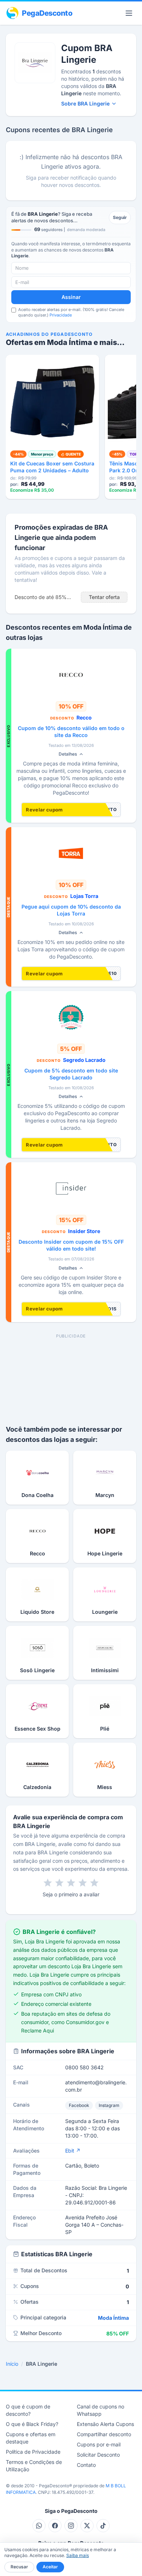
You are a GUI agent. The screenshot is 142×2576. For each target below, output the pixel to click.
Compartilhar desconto (104, 2434)
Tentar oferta (104, 597)
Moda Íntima (113, 2318)
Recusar (19, 2567)
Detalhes (68, 754)
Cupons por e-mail (99, 2444)
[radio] (48, 1883)
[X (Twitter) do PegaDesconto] (87, 2526)
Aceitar (50, 2567)
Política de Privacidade (33, 2452)
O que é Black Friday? (32, 2424)
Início (12, 2364)
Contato (86, 2465)
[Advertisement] (71, 1374)
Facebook (79, 2105)
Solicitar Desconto (98, 2455)
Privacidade (61, 315)
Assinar (71, 297)
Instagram (109, 2105)
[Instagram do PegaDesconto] (71, 2526)
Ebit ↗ (73, 2151)
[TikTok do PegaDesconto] (103, 2526)
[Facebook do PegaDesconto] (55, 2526)
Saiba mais (78, 2555)
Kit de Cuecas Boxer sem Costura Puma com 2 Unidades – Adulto (52, 467)
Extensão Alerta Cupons (105, 2424)
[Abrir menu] (129, 13)
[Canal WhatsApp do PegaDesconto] (39, 2526)
